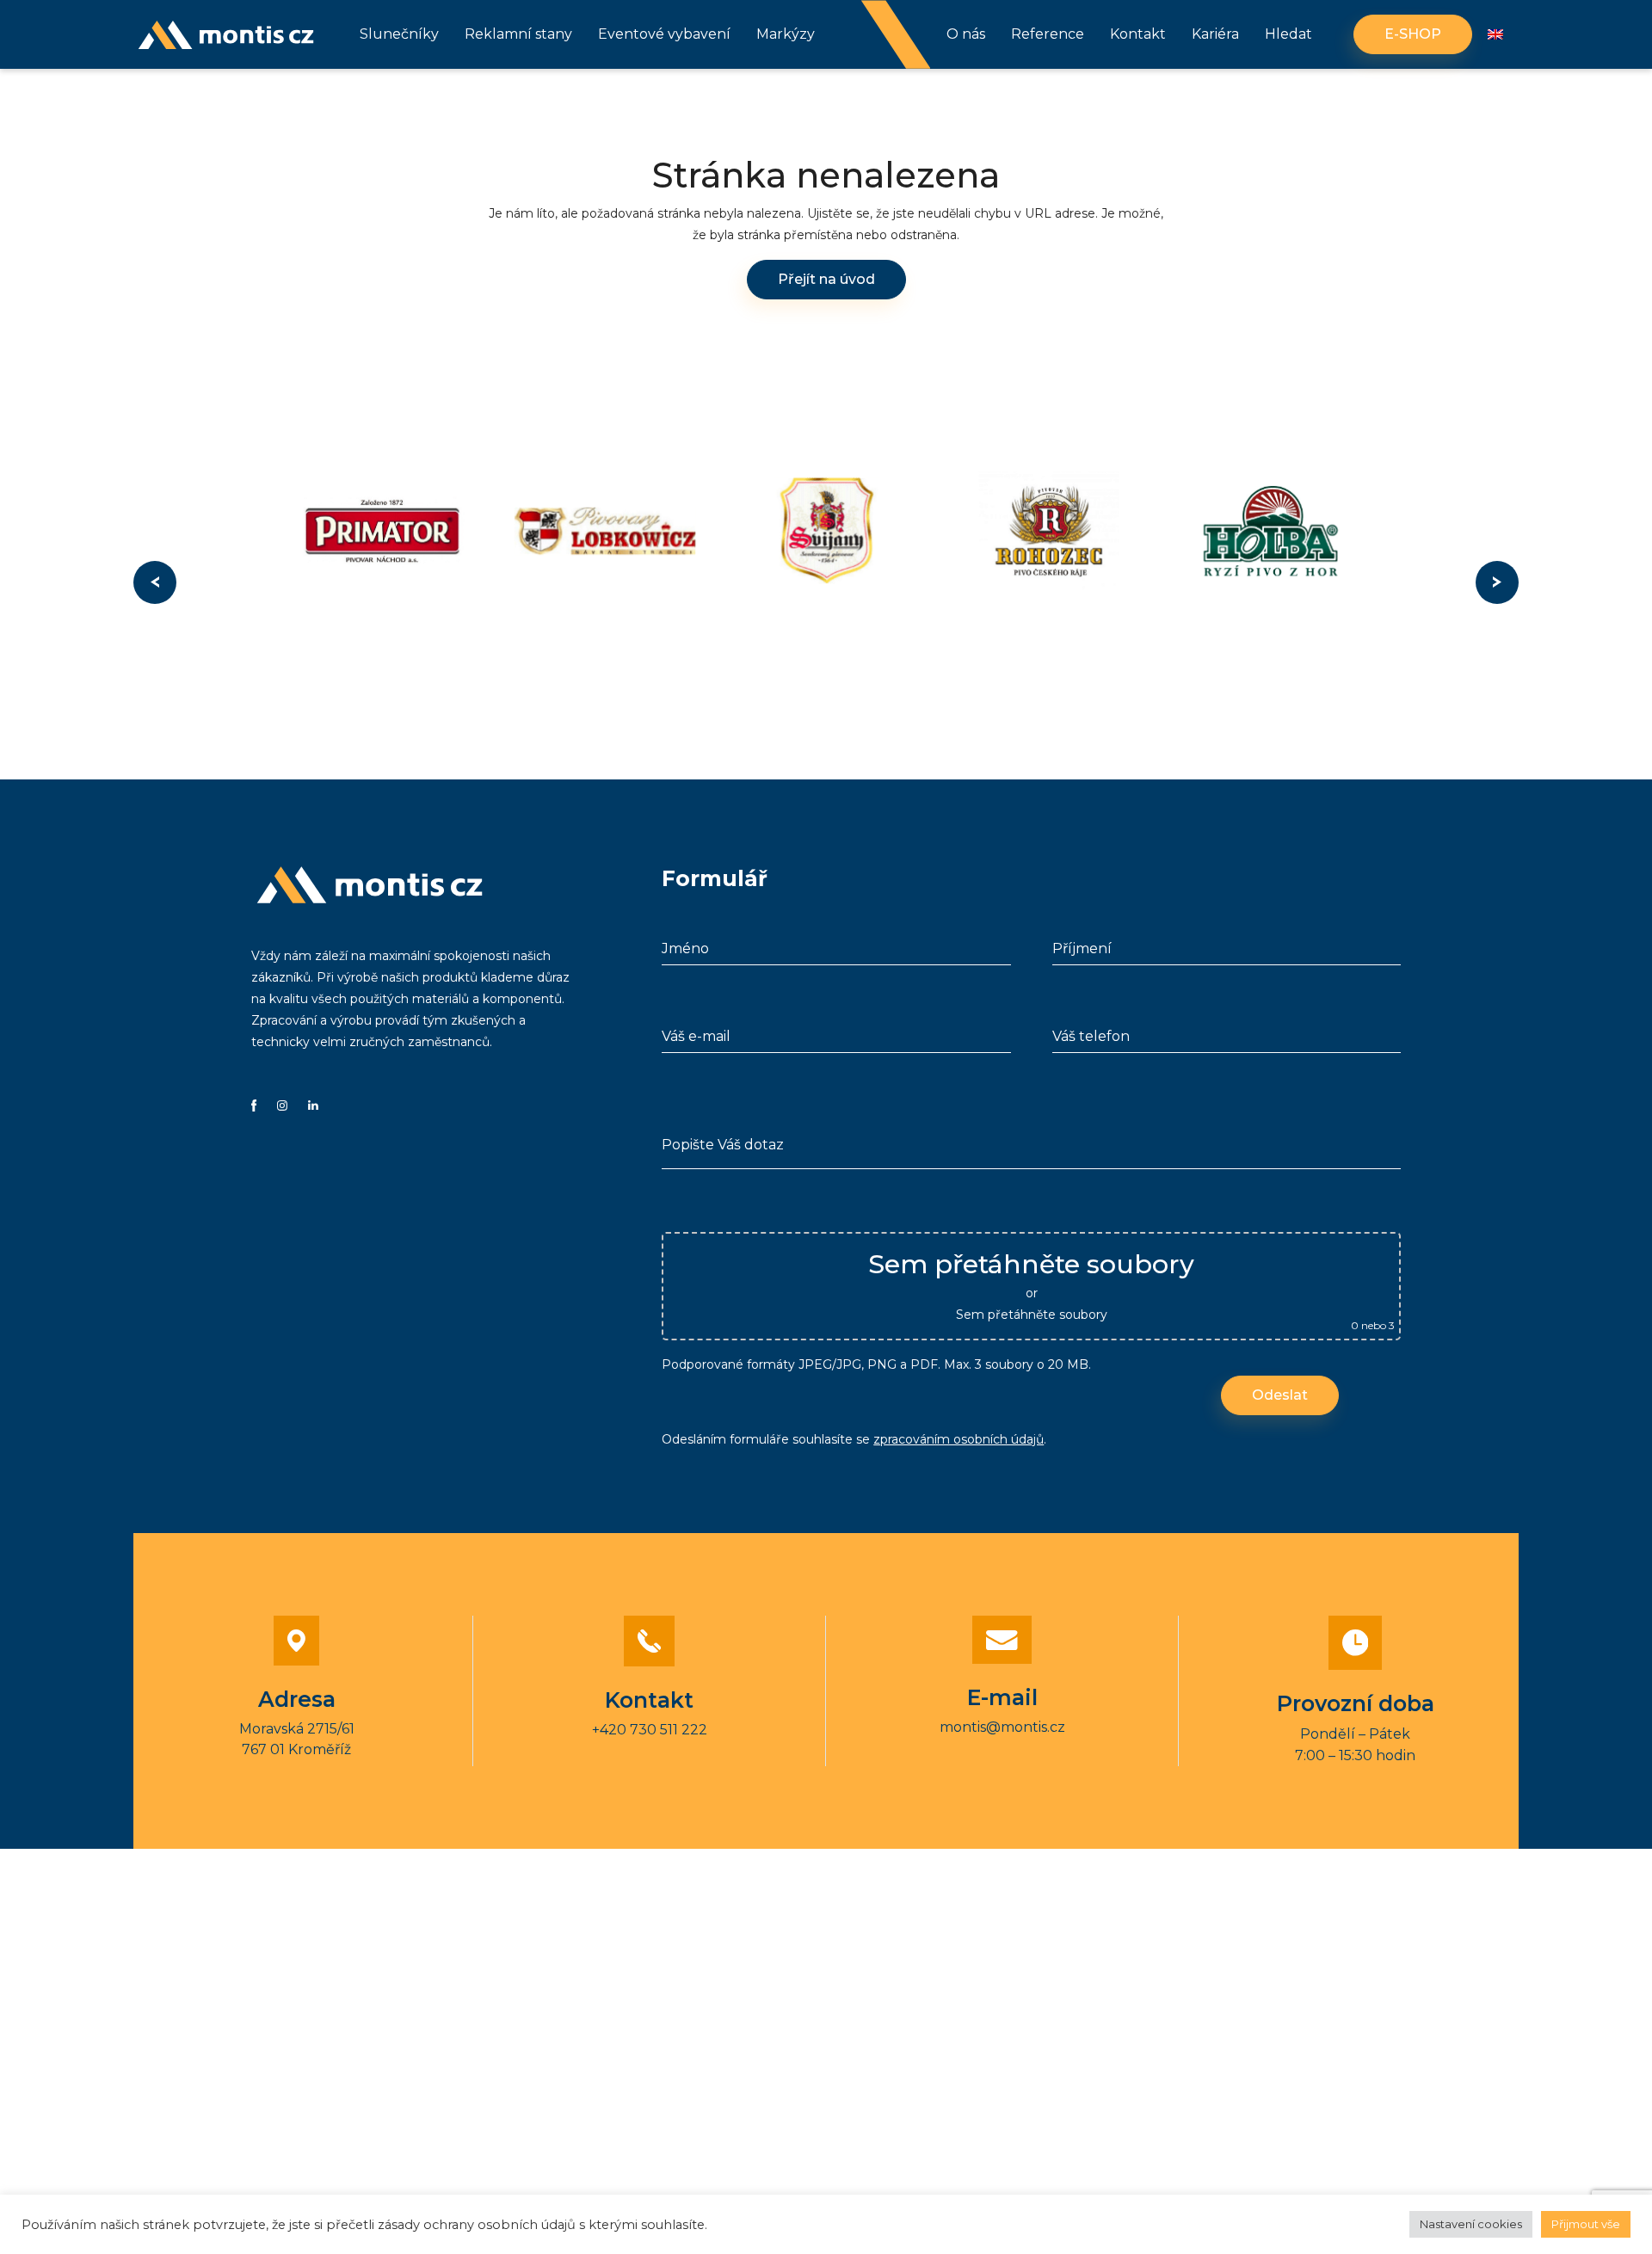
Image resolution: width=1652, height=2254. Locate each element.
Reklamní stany (518, 34)
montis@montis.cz (1002, 1727)
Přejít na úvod (826, 279)
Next (1497, 582)
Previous (155, 582)
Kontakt (1138, 34)
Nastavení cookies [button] (1471, 2224)
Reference (1048, 34)
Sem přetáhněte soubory (1032, 1315)
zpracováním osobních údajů (959, 1439)
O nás (966, 34)
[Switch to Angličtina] (1495, 35)
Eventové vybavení (664, 34)
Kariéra (1215, 34)
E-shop (1413, 34)
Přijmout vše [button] (1586, 2224)
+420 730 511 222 (650, 1730)
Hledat (1288, 34)
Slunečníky (399, 34)
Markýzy (786, 34)
